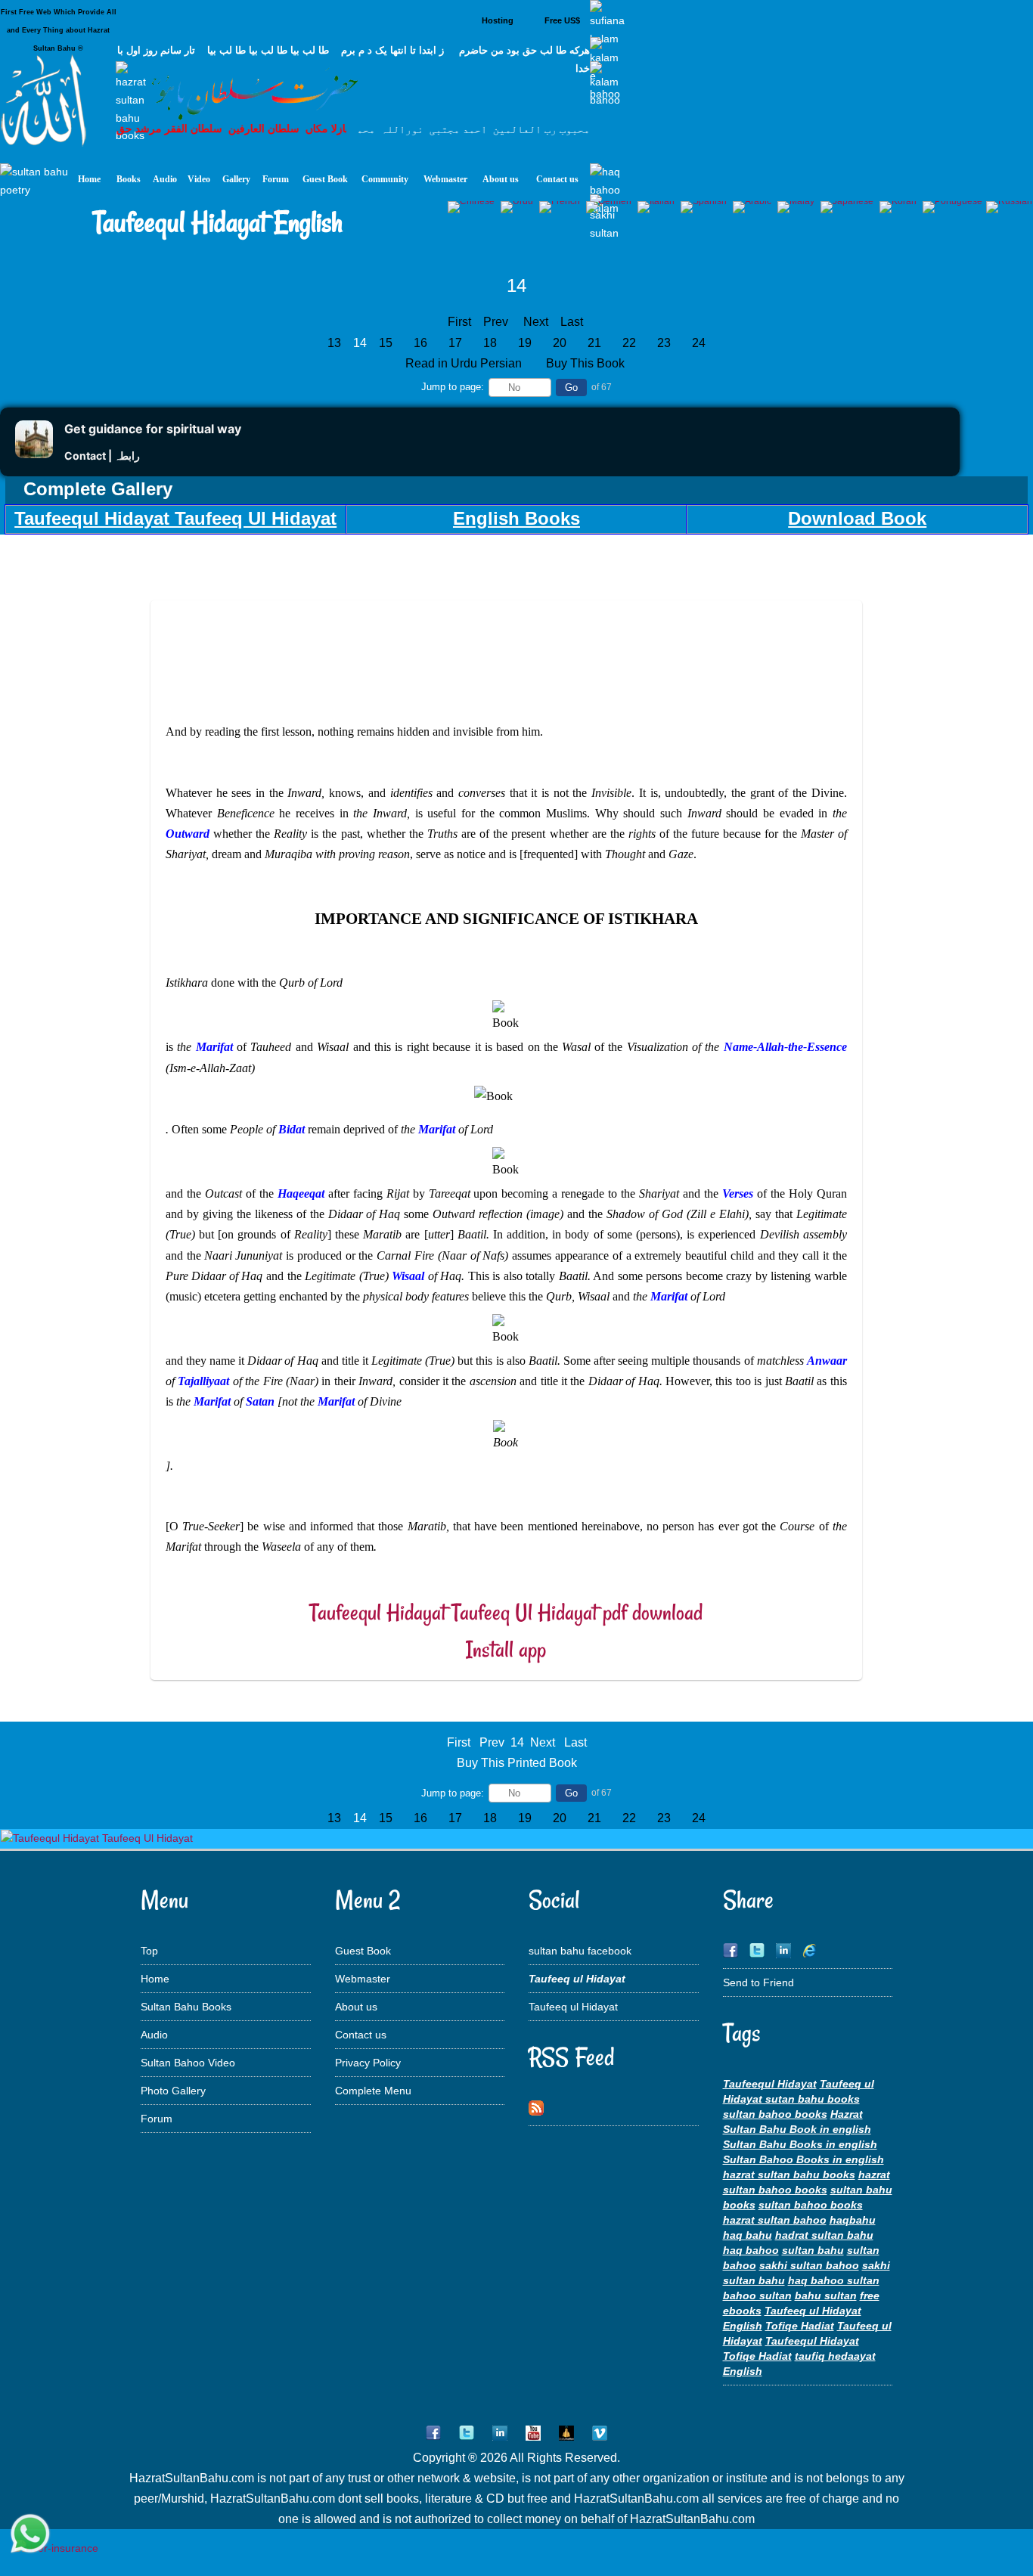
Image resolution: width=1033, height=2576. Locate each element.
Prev (496, 322)
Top (149, 1951)
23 (664, 343)
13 (334, 343)
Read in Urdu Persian (465, 363)
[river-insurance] (56, 2548)
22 (629, 343)
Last (572, 322)
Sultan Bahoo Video (188, 2063)
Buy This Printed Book (517, 1763)
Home (155, 1979)
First (459, 322)
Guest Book (363, 1951)
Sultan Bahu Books (186, 2007)
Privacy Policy (368, 2063)
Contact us (361, 2035)
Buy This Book (587, 363)
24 (699, 343)
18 (490, 343)
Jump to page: (453, 387)
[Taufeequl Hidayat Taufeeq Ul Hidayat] (97, 1838)
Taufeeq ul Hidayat (573, 2007)
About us (356, 2007)
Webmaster (363, 1979)
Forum (157, 2119)
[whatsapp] (30, 2535)
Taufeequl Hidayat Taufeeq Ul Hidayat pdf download (506, 1612)
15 (386, 343)
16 (420, 343)
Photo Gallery (173, 2091)
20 (560, 343)
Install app (506, 1649)
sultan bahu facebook (580, 1951)
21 (594, 343)
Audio (154, 2035)
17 (455, 343)
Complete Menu (373, 2091)
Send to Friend (758, 1982)
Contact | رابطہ (102, 456)
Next (536, 322)
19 (525, 343)
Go (571, 387)
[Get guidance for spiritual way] (34, 454)
